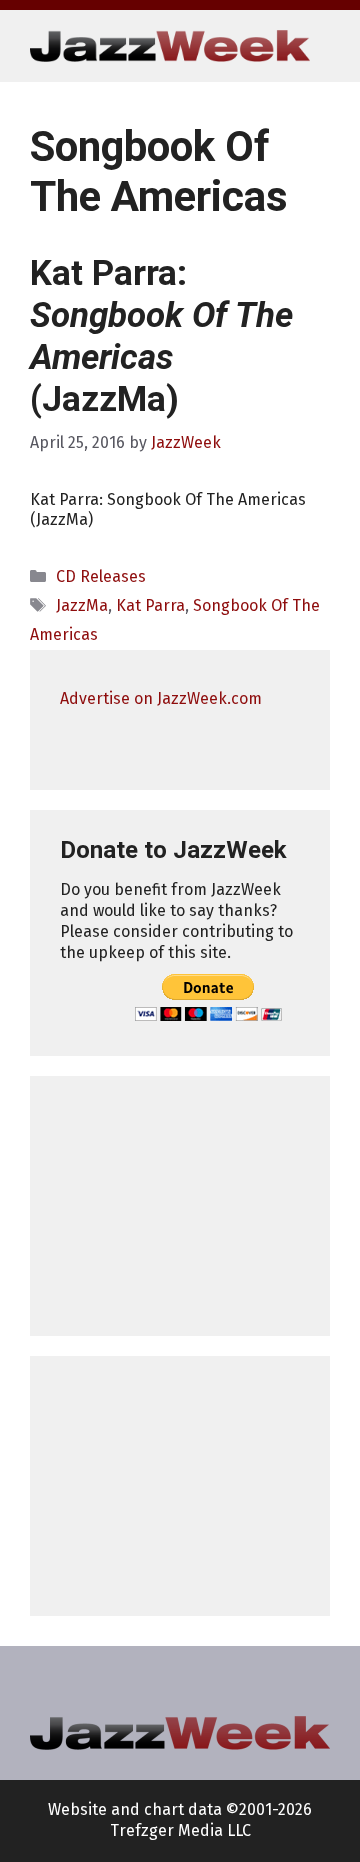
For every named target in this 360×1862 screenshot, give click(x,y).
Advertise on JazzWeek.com (161, 698)
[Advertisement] (180, 1206)
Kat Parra (150, 605)
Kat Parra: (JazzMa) (161, 336)
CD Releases (101, 576)
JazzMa (82, 605)
